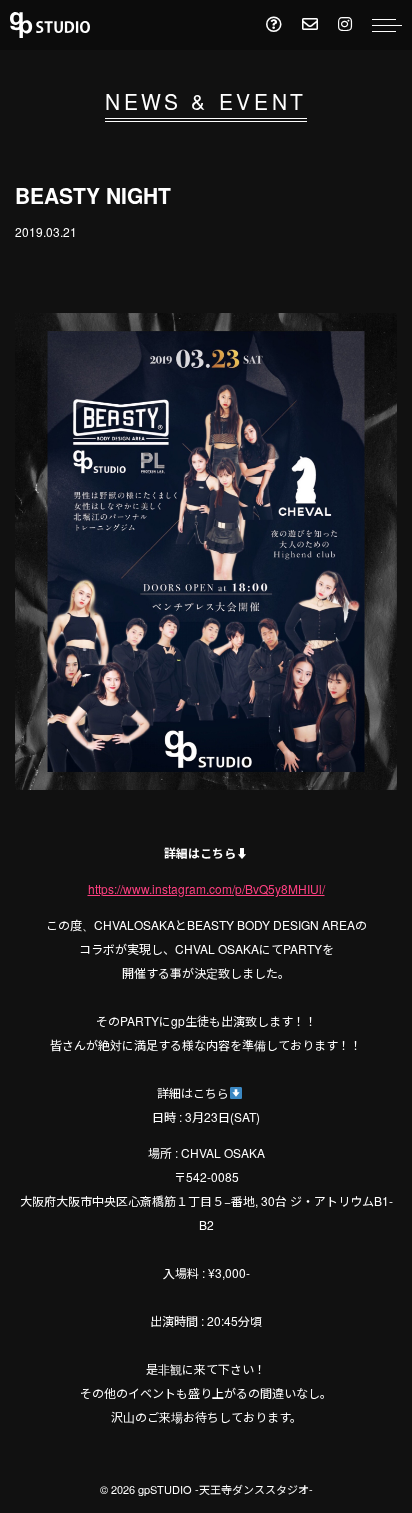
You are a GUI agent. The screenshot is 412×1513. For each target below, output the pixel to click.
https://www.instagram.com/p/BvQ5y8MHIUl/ (206, 888)
